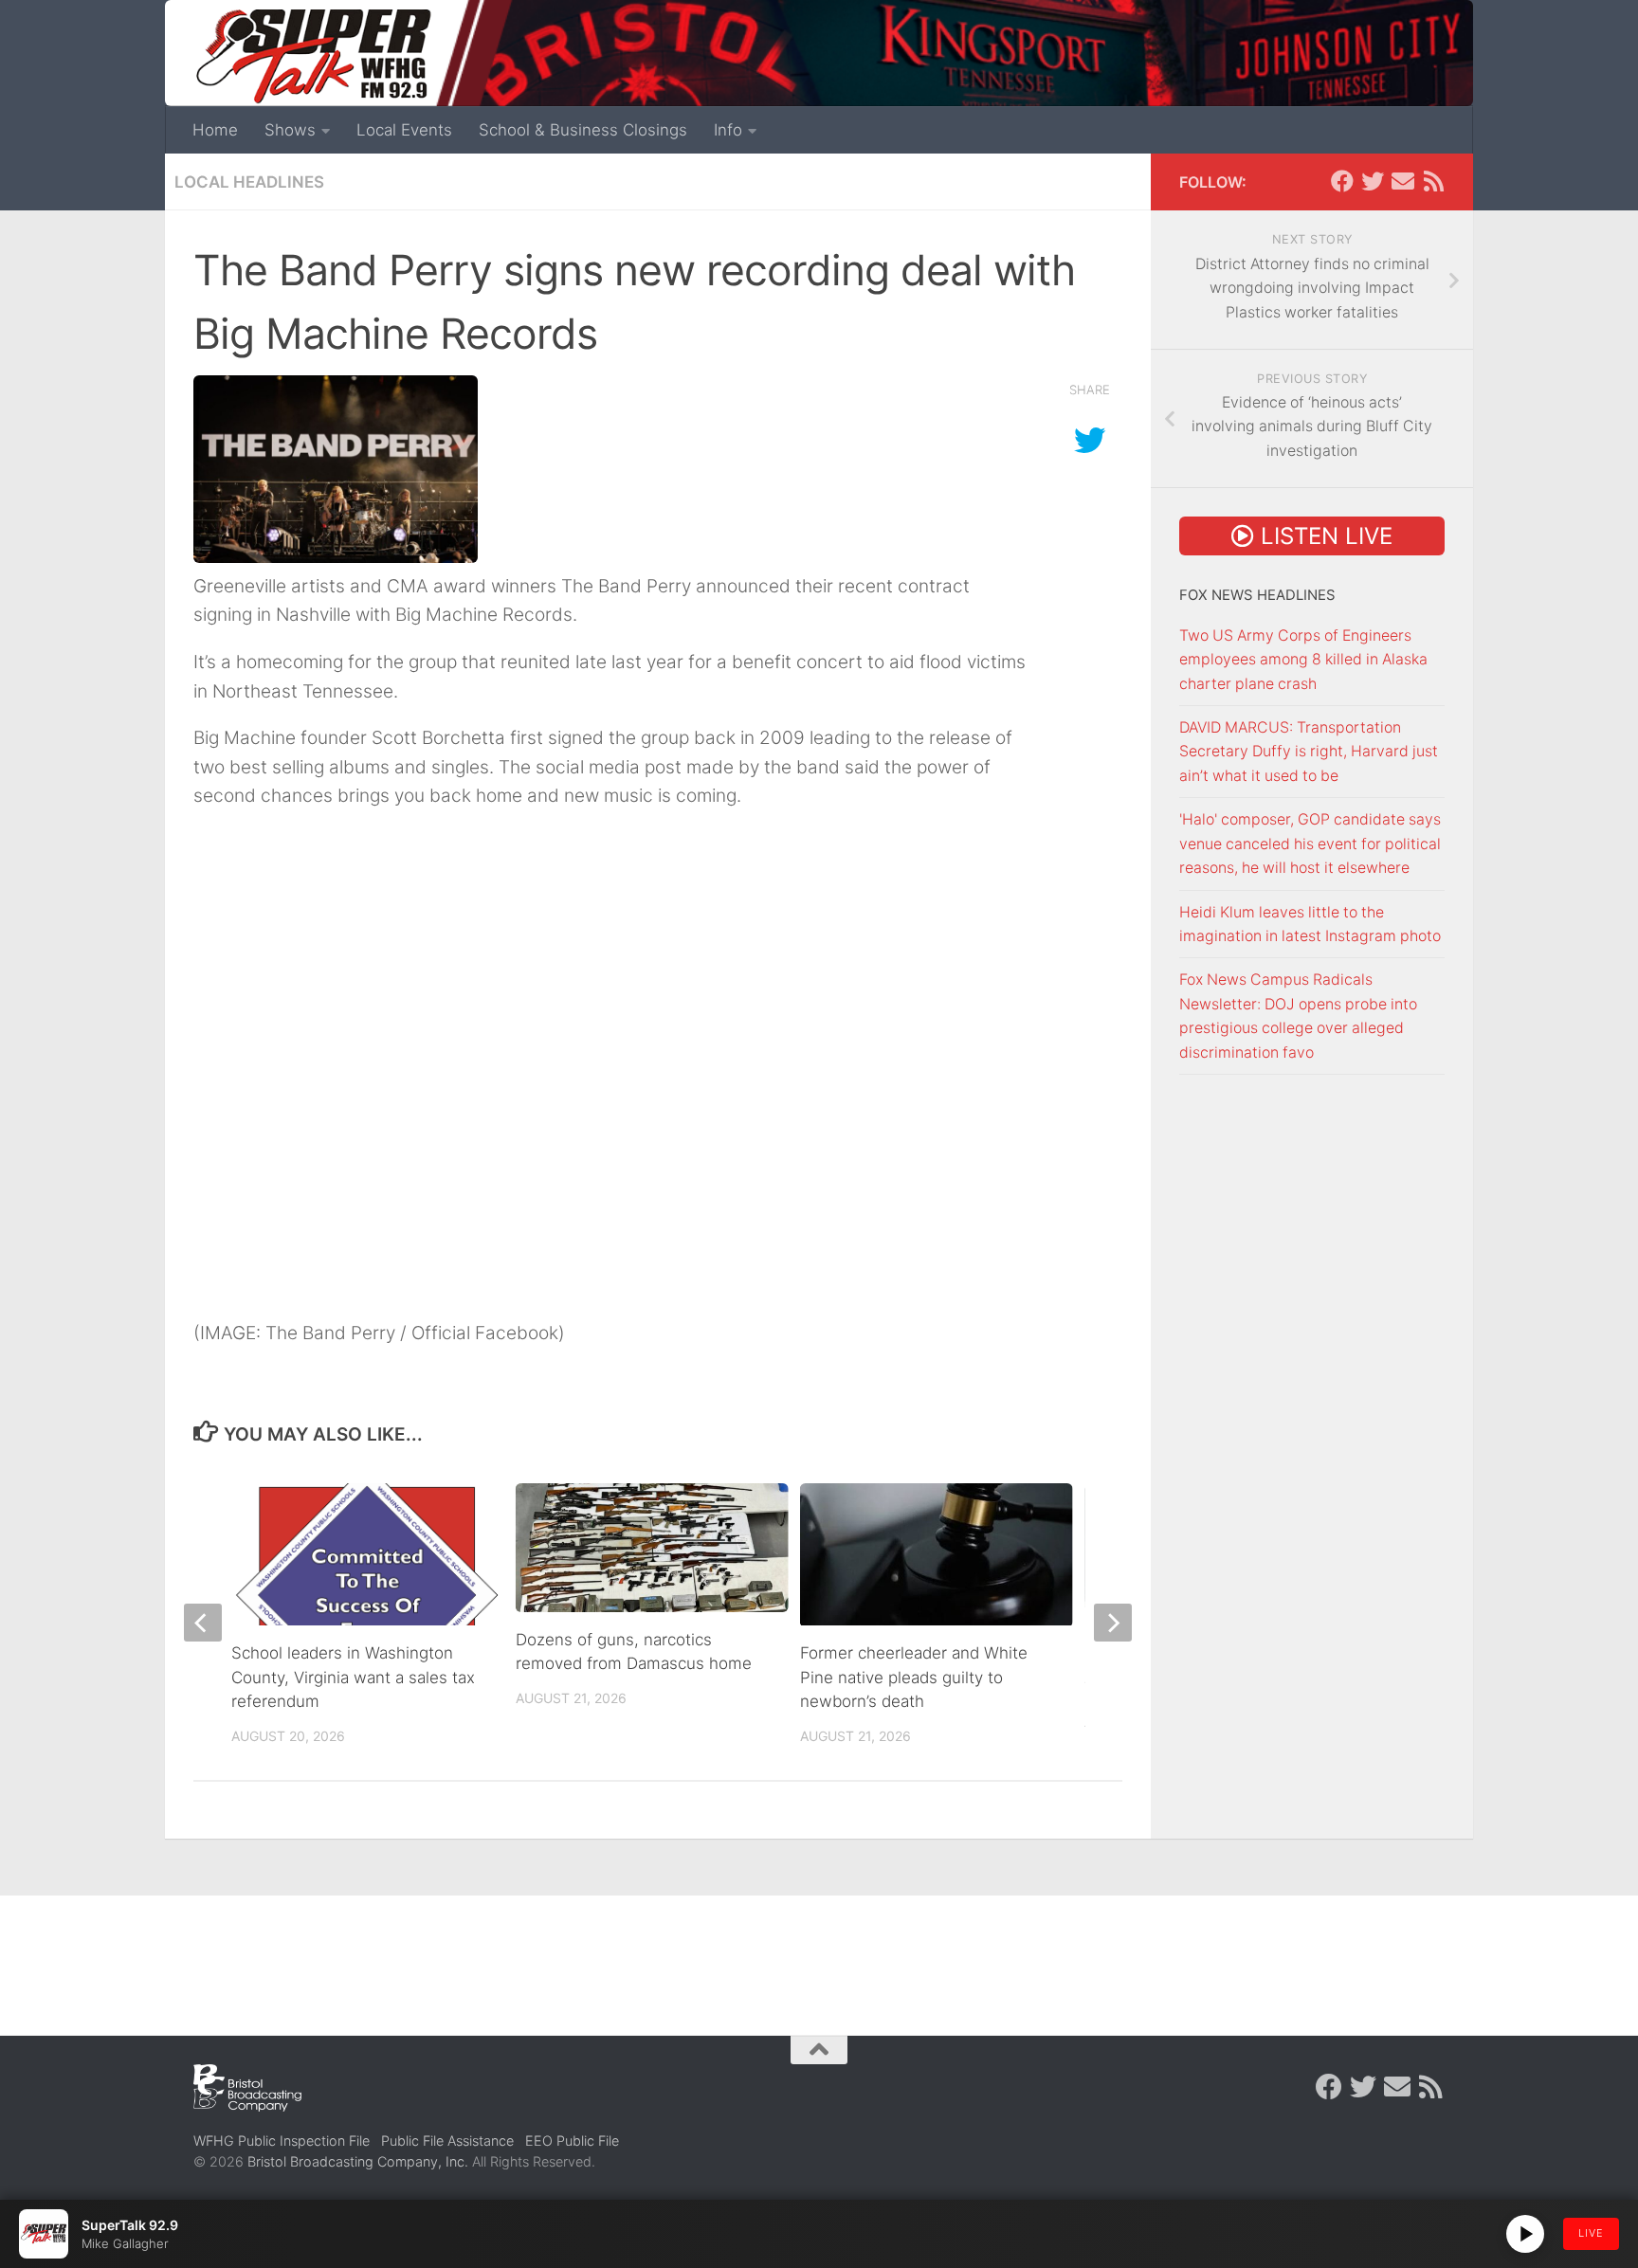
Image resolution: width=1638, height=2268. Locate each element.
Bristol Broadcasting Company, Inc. (358, 2161)
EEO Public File (572, 2141)
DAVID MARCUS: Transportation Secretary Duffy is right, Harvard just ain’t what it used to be (1309, 752)
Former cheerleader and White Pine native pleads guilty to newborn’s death (914, 1677)
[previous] (203, 1623)
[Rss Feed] (1433, 181)
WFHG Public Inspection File (282, 2141)
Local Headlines (249, 182)
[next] (1113, 1623)
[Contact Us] (1403, 181)
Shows (290, 130)
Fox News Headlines (1257, 595)
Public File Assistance (447, 2141)
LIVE (1591, 2233)
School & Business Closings (583, 130)
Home (215, 130)
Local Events (404, 130)
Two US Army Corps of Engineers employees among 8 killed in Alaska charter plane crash (1303, 660)
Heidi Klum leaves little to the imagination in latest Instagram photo (1310, 924)
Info (728, 130)
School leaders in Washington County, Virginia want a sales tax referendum (353, 1677)
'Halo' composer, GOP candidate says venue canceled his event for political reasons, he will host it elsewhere (1310, 844)
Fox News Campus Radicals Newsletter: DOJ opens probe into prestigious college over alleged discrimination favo (1298, 1016)
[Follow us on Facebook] (1342, 181)
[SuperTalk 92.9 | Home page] (313, 57)
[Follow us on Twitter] (1373, 181)
